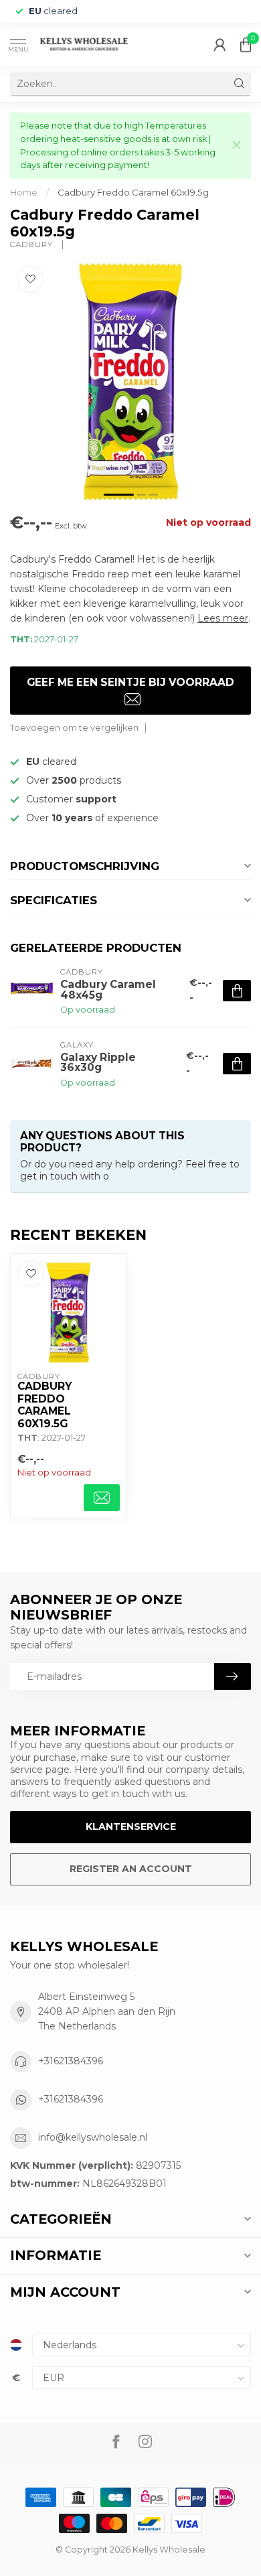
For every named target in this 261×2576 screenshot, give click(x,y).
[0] (246, 44)
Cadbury (33, 245)
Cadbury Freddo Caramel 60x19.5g (133, 192)
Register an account (131, 1869)
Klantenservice (131, 1827)
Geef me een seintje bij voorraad (130, 682)
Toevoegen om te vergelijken (74, 728)
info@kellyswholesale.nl (93, 2137)
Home (24, 192)
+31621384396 (71, 2061)
